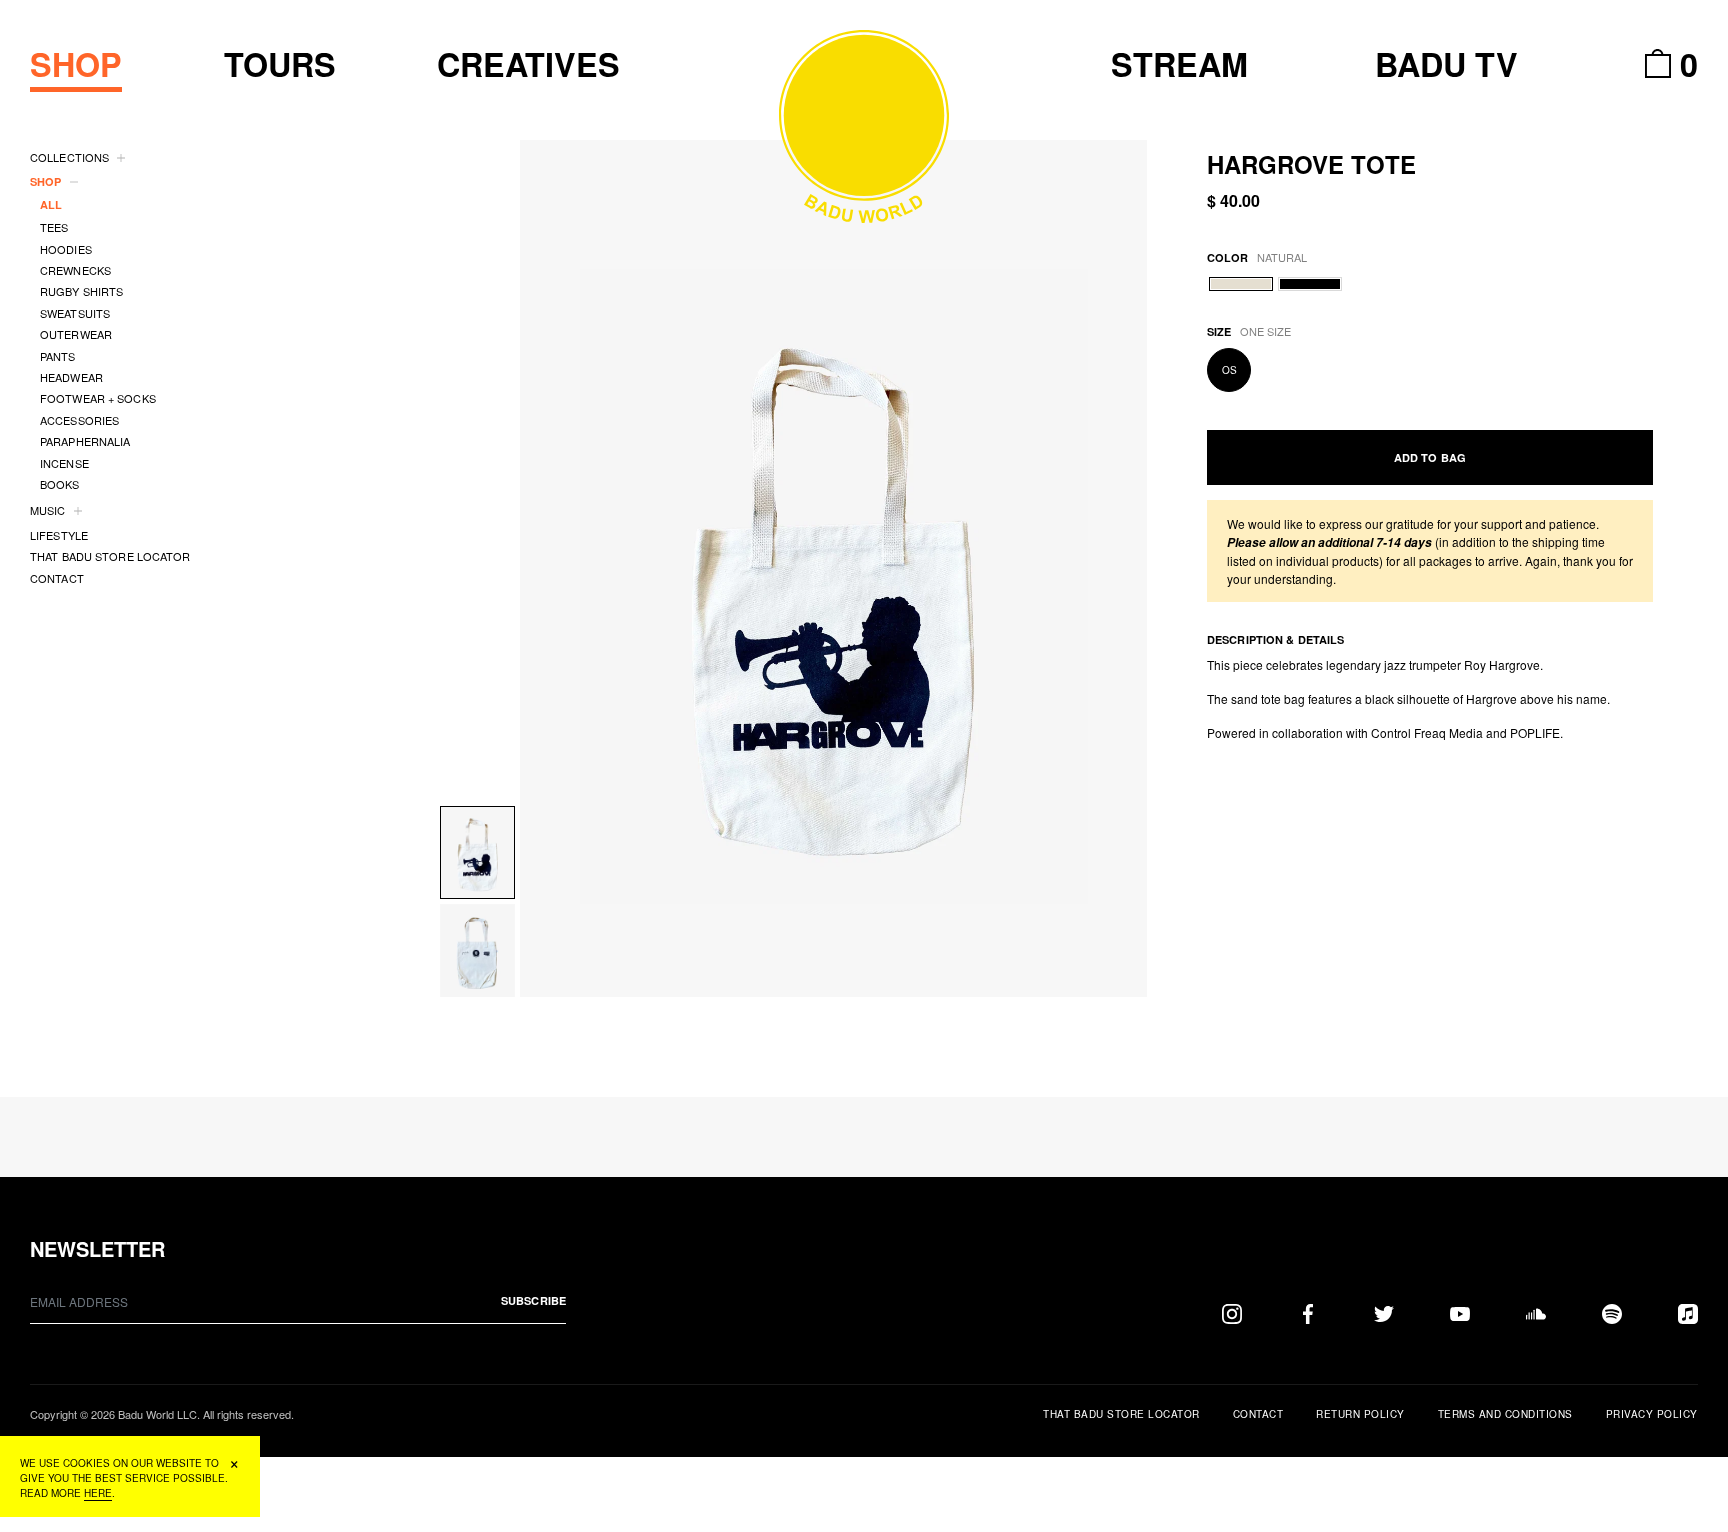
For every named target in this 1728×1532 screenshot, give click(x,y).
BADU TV (1446, 64)
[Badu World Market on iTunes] (1688, 1313)
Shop (76, 64)
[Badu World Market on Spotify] (1612, 1313)
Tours (280, 64)
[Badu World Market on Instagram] (1232, 1313)
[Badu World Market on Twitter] (1384, 1313)
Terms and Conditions (1505, 1414)
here (98, 1493)
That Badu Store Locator (1121, 1414)
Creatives (528, 64)
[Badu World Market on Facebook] (1308, 1313)
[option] (834, 568)
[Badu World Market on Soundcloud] (1536, 1313)
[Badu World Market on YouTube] (1460, 1313)
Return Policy (1360, 1414)
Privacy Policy (1652, 1414)
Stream (1179, 64)
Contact (1258, 1414)
